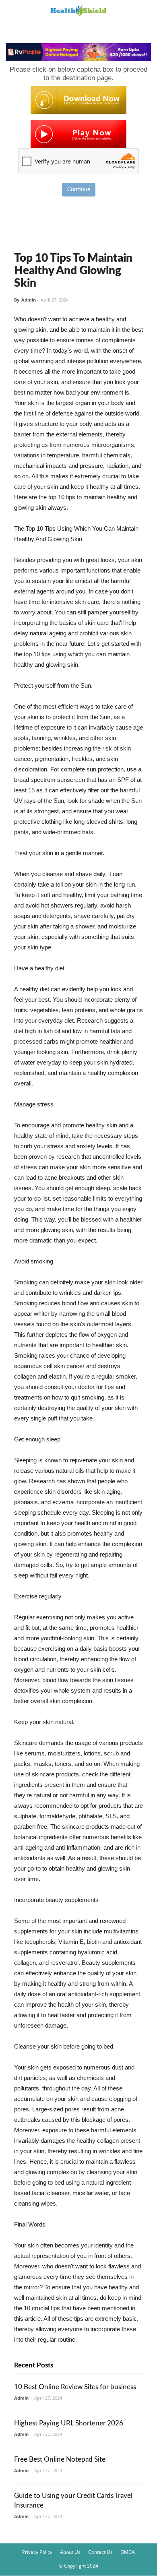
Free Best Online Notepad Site (60, 2459)
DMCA (128, 2552)
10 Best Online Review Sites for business (75, 2387)
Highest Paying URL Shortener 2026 (69, 2423)
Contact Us (100, 2552)
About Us (70, 2552)
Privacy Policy (37, 2552)
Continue (79, 190)
